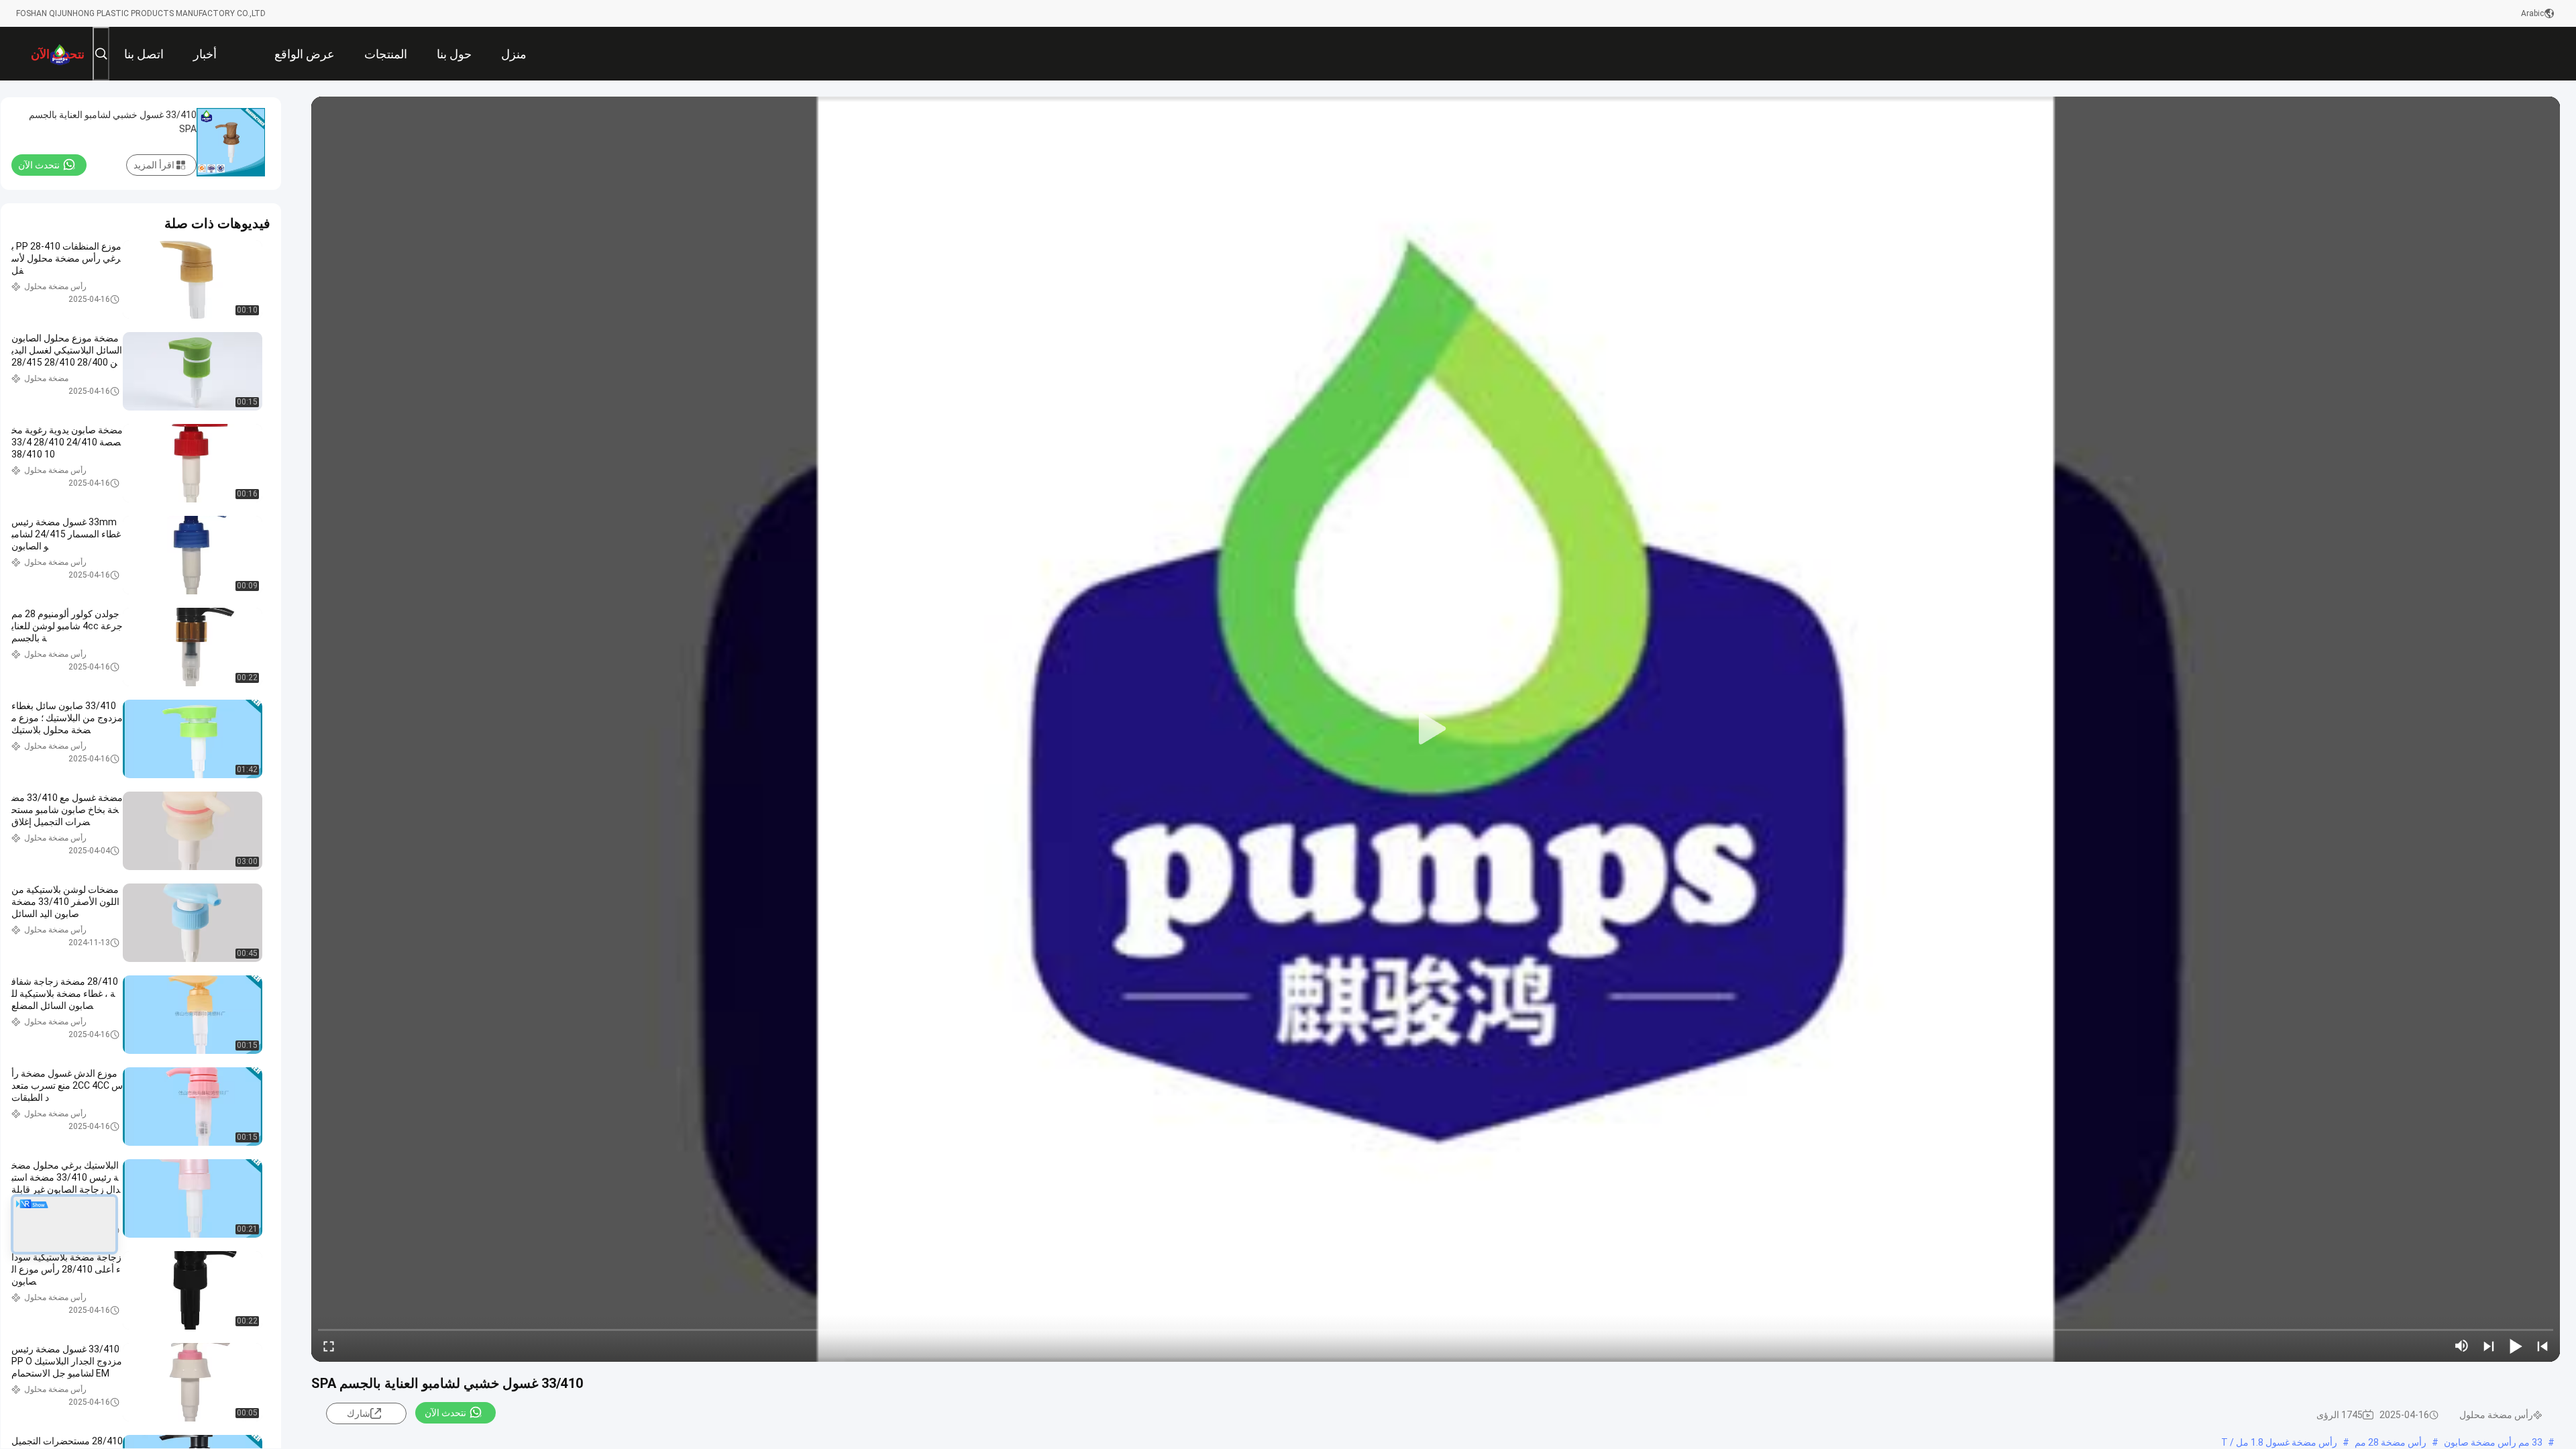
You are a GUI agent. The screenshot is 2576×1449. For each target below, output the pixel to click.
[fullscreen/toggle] (329, 1346)
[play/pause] (2516, 1346)
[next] (2489, 1346)
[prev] (2542, 1346)
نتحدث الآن (445, 1413)
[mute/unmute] (2462, 1346)
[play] (1436, 729)
